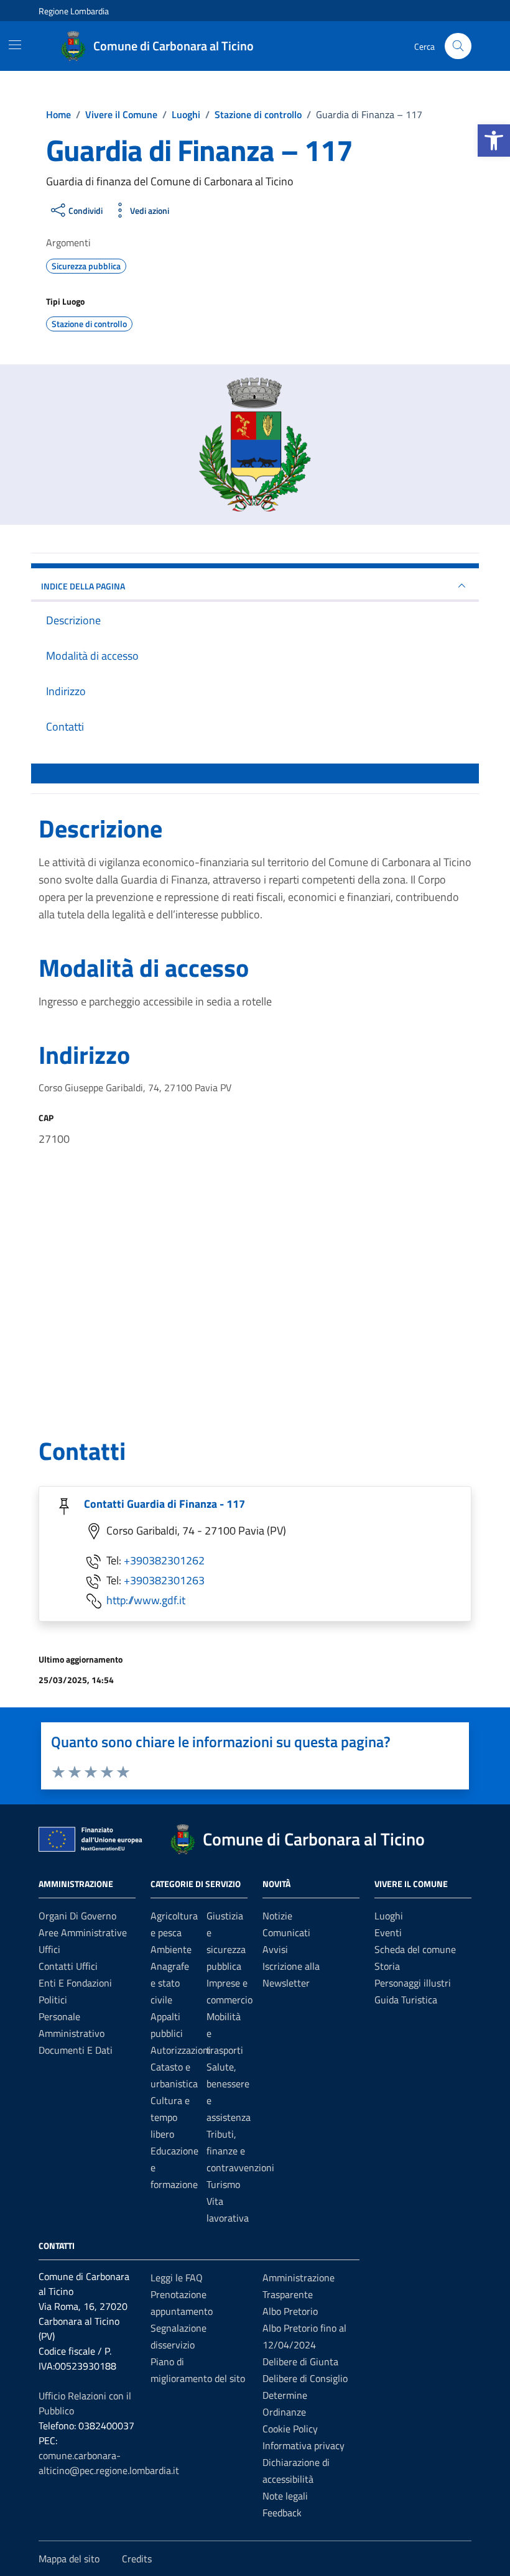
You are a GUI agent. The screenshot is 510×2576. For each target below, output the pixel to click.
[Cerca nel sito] (458, 46)
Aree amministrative (83, 1932)
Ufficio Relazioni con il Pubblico (85, 2403)
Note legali (285, 2496)
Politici (53, 2000)
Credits (137, 2559)
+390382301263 (164, 1580)
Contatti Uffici (68, 1966)
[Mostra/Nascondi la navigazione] (15, 45)
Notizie (277, 1916)
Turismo (223, 2184)
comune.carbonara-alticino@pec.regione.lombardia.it (109, 2463)
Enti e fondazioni (75, 1983)
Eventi (388, 1932)
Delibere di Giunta (300, 2361)
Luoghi (389, 1916)
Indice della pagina (83, 586)
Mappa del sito (69, 2559)
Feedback (282, 2513)
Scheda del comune (415, 1949)
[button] (494, 141)
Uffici (49, 1949)
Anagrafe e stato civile (170, 1983)
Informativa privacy (304, 2445)
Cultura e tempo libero (170, 2117)
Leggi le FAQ (177, 2278)
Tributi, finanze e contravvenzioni (240, 2151)
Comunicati (286, 1932)
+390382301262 (164, 1560)
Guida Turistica (406, 2000)
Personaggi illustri (413, 1983)
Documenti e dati (76, 2050)
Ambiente (171, 1949)
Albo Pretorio (290, 2311)
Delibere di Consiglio (305, 2378)
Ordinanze (284, 2412)
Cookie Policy (290, 2429)
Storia (387, 1966)
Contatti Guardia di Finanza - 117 (165, 1504)
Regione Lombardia (74, 11)
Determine (285, 2395)
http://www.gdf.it (146, 1600)
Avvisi (275, 1949)
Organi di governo (77, 1916)
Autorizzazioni (181, 2050)
